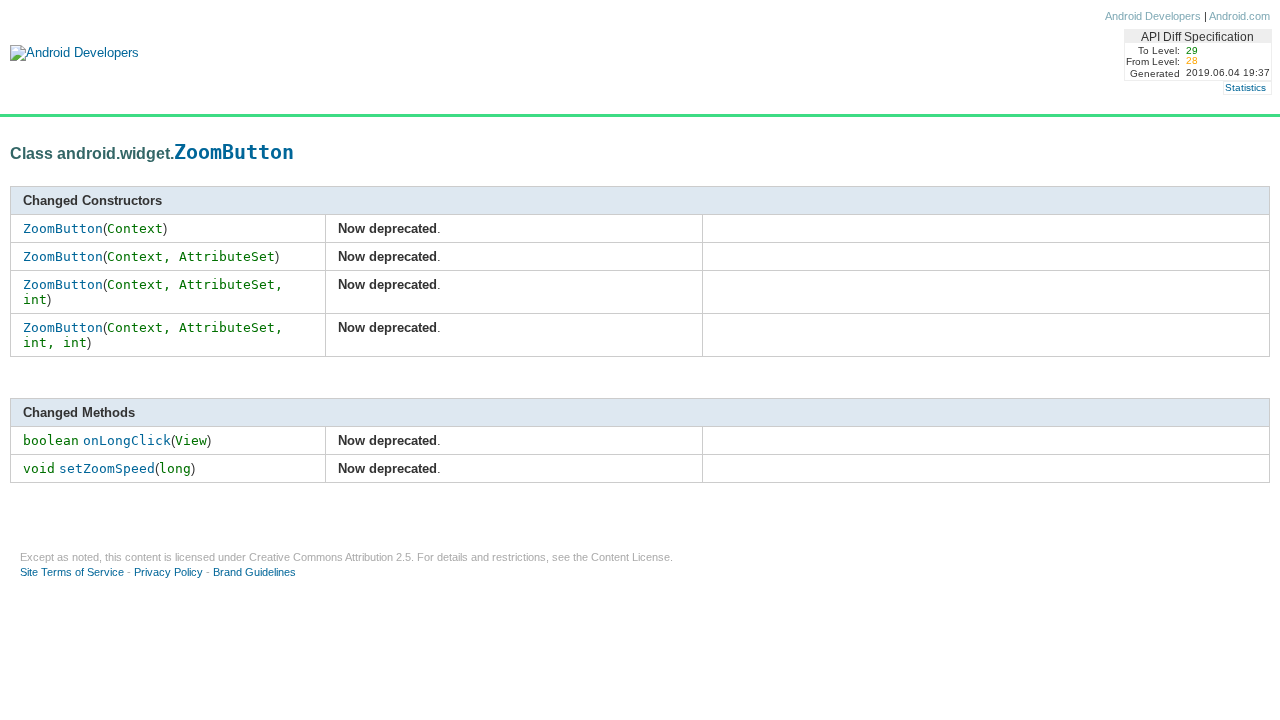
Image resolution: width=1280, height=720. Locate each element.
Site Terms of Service (72, 572)
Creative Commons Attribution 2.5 (330, 557)
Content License (630, 557)
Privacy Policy (168, 572)
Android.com (1239, 16)
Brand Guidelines (254, 572)
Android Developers (1153, 16)
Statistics (1245, 87)
